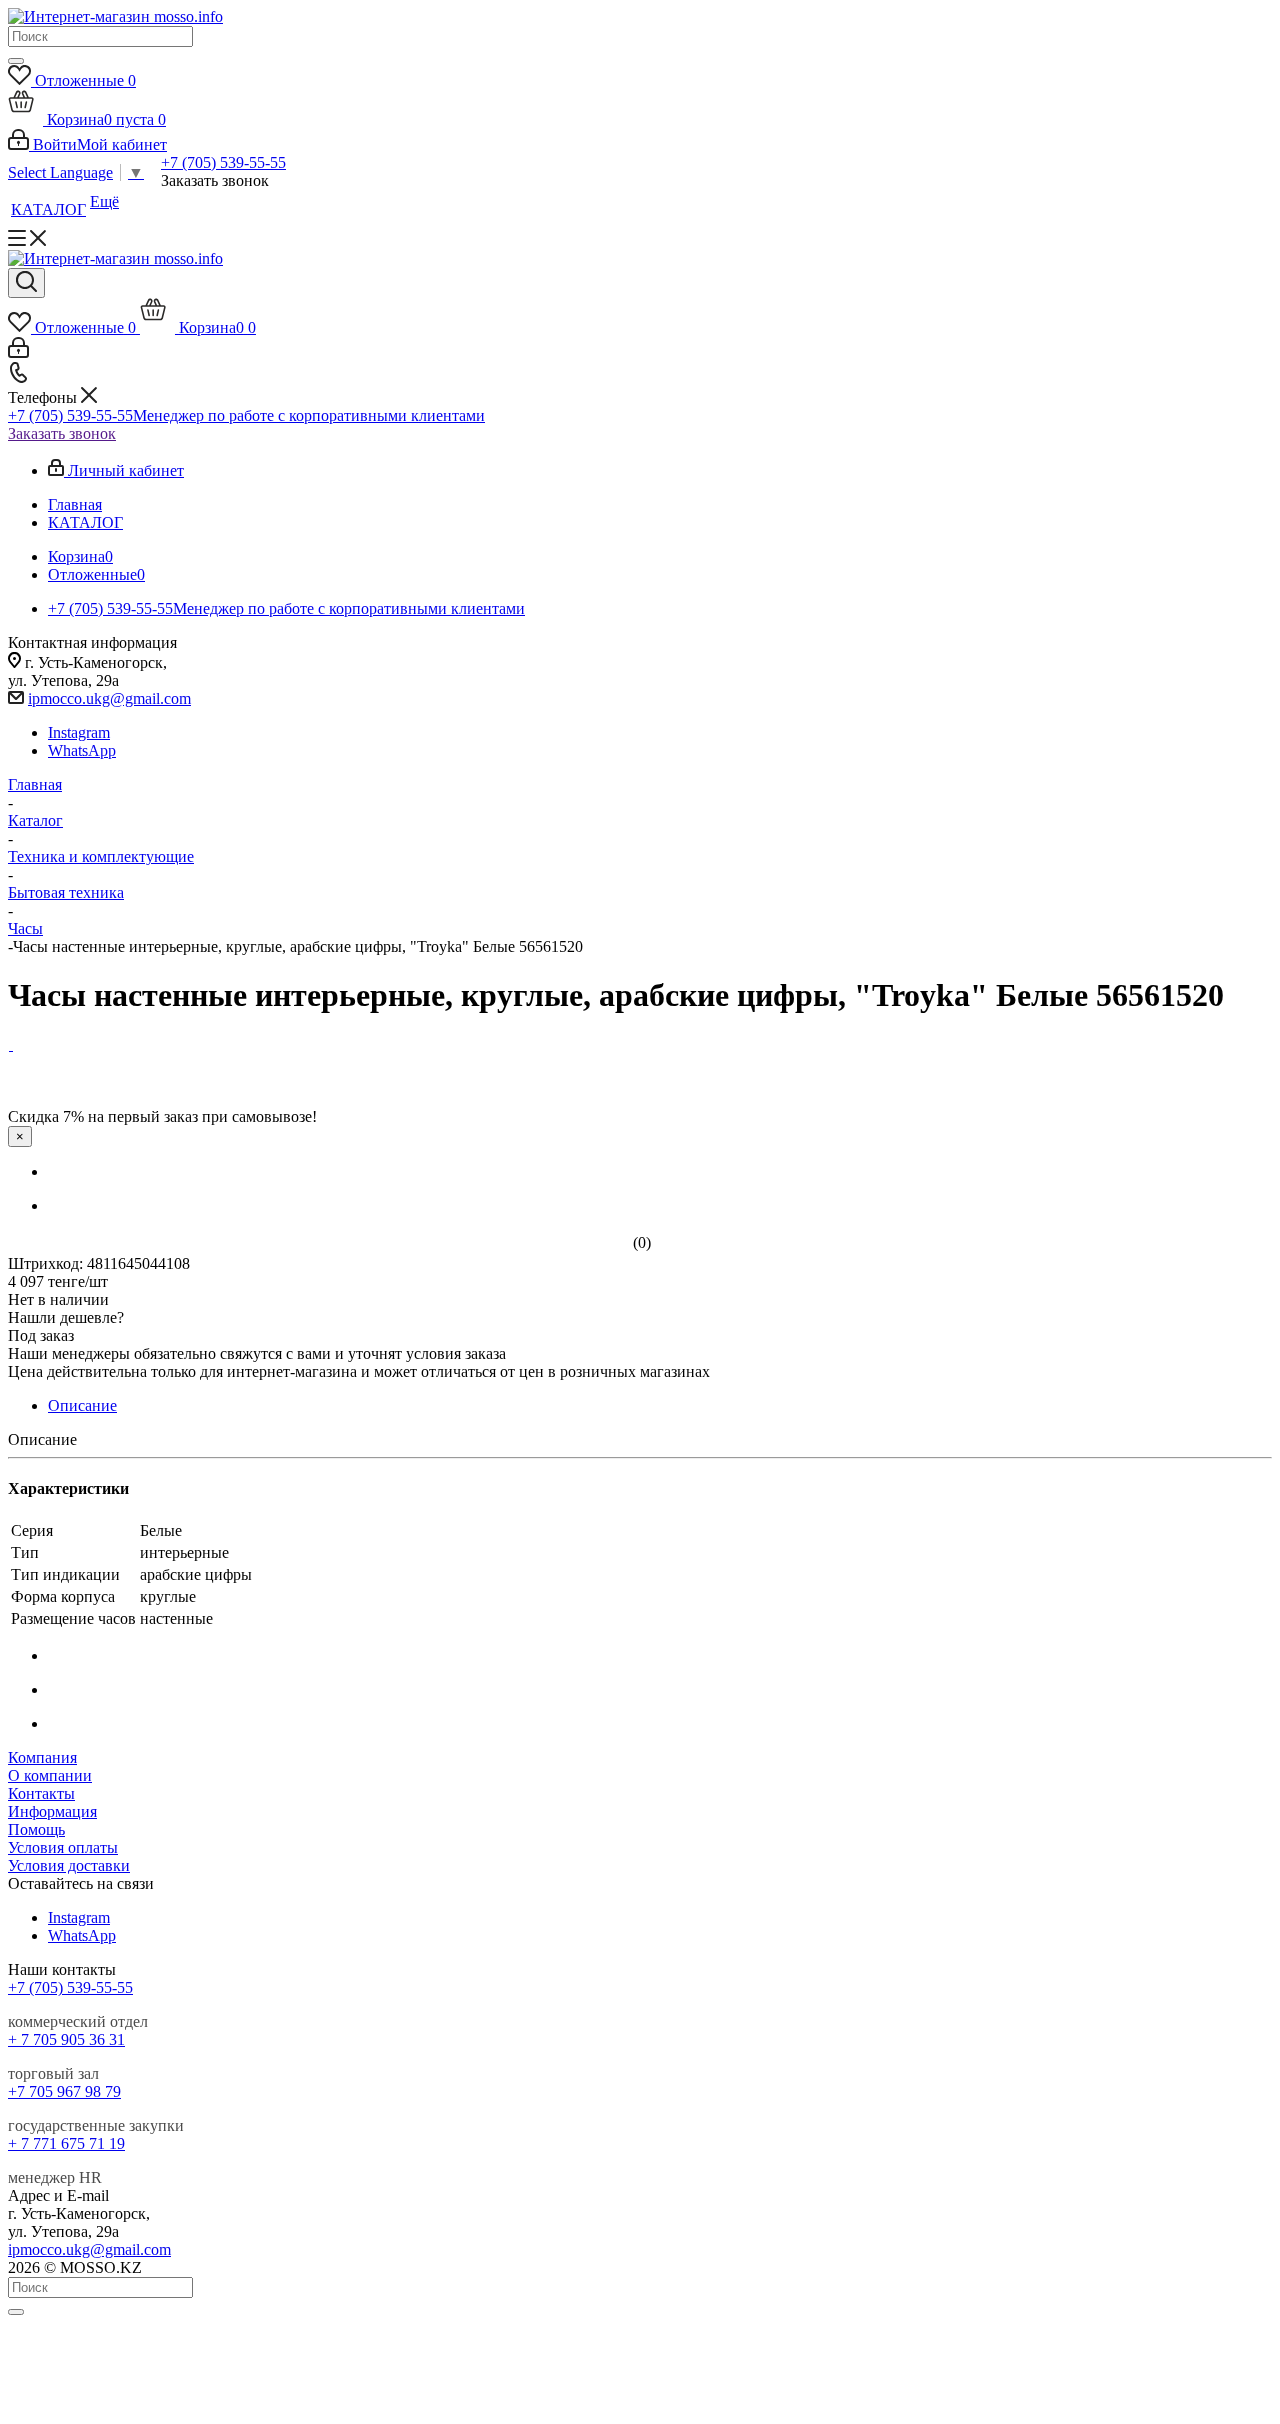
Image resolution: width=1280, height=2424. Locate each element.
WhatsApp (82, 750)
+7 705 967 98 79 (64, 2091)
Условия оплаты (63, 1847)
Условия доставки (69, 1865)
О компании (50, 1775)
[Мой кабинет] (18, 352)
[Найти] (16, 61)
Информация (52, 1811)
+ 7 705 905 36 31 (66, 2039)
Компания (42, 1757)
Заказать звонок (62, 433)
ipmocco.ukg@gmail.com (109, 698)
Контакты (41, 1793)
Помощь (36, 1829)
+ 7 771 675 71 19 (66, 2143)
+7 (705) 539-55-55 (223, 162)
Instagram (79, 732)
